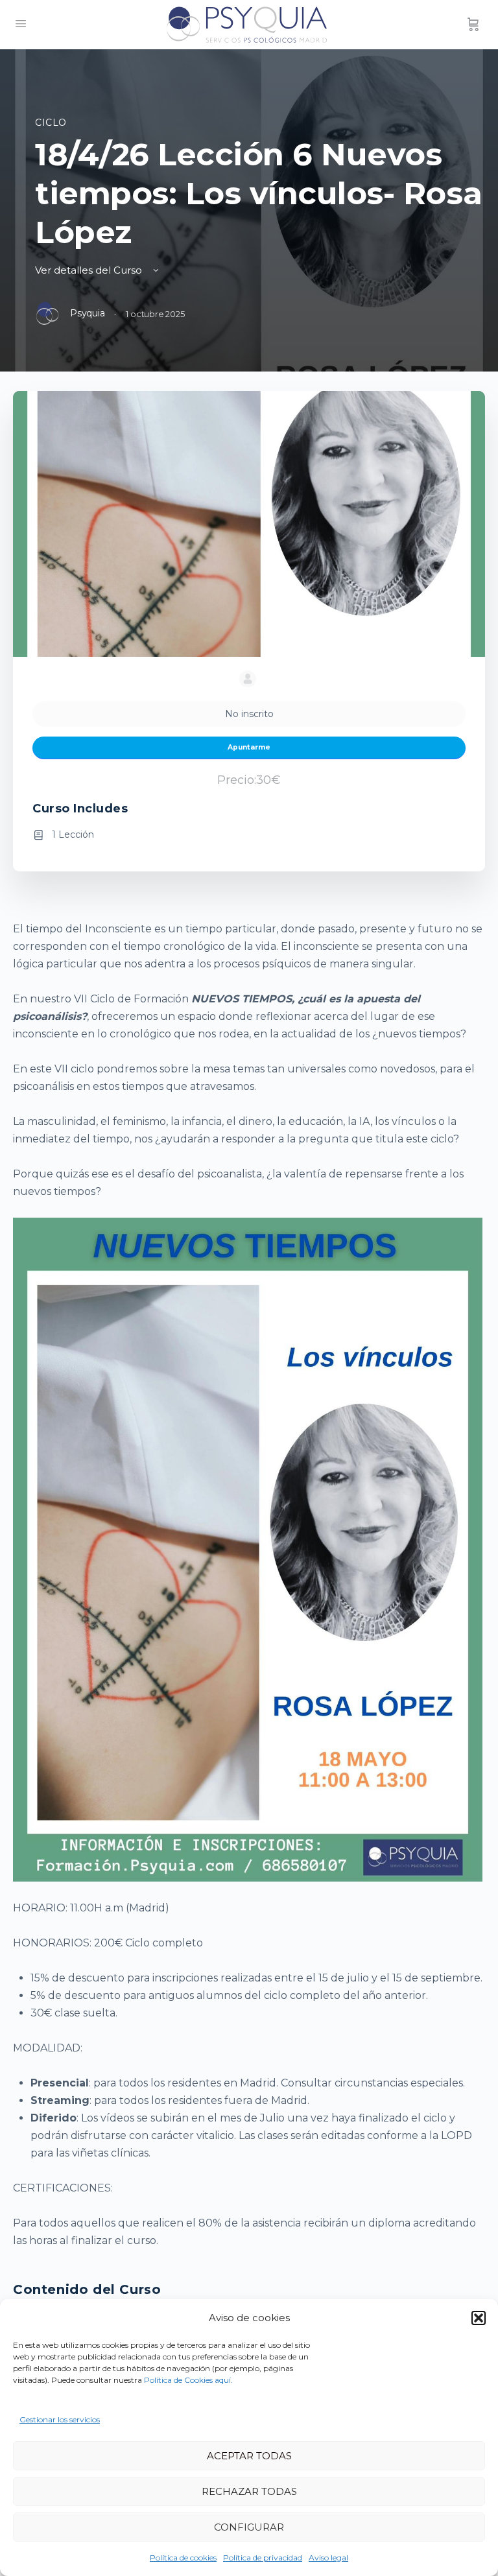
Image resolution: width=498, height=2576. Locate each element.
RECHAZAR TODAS (249, 2491)
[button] (479, 2318)
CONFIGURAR (249, 2527)
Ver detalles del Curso (90, 270)
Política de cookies (183, 2558)
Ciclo (51, 123)
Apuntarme (249, 747)
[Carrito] (473, 25)
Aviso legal (328, 2558)
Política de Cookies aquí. (188, 2380)
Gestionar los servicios (60, 2419)
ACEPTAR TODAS (249, 2456)
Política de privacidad (263, 2558)
